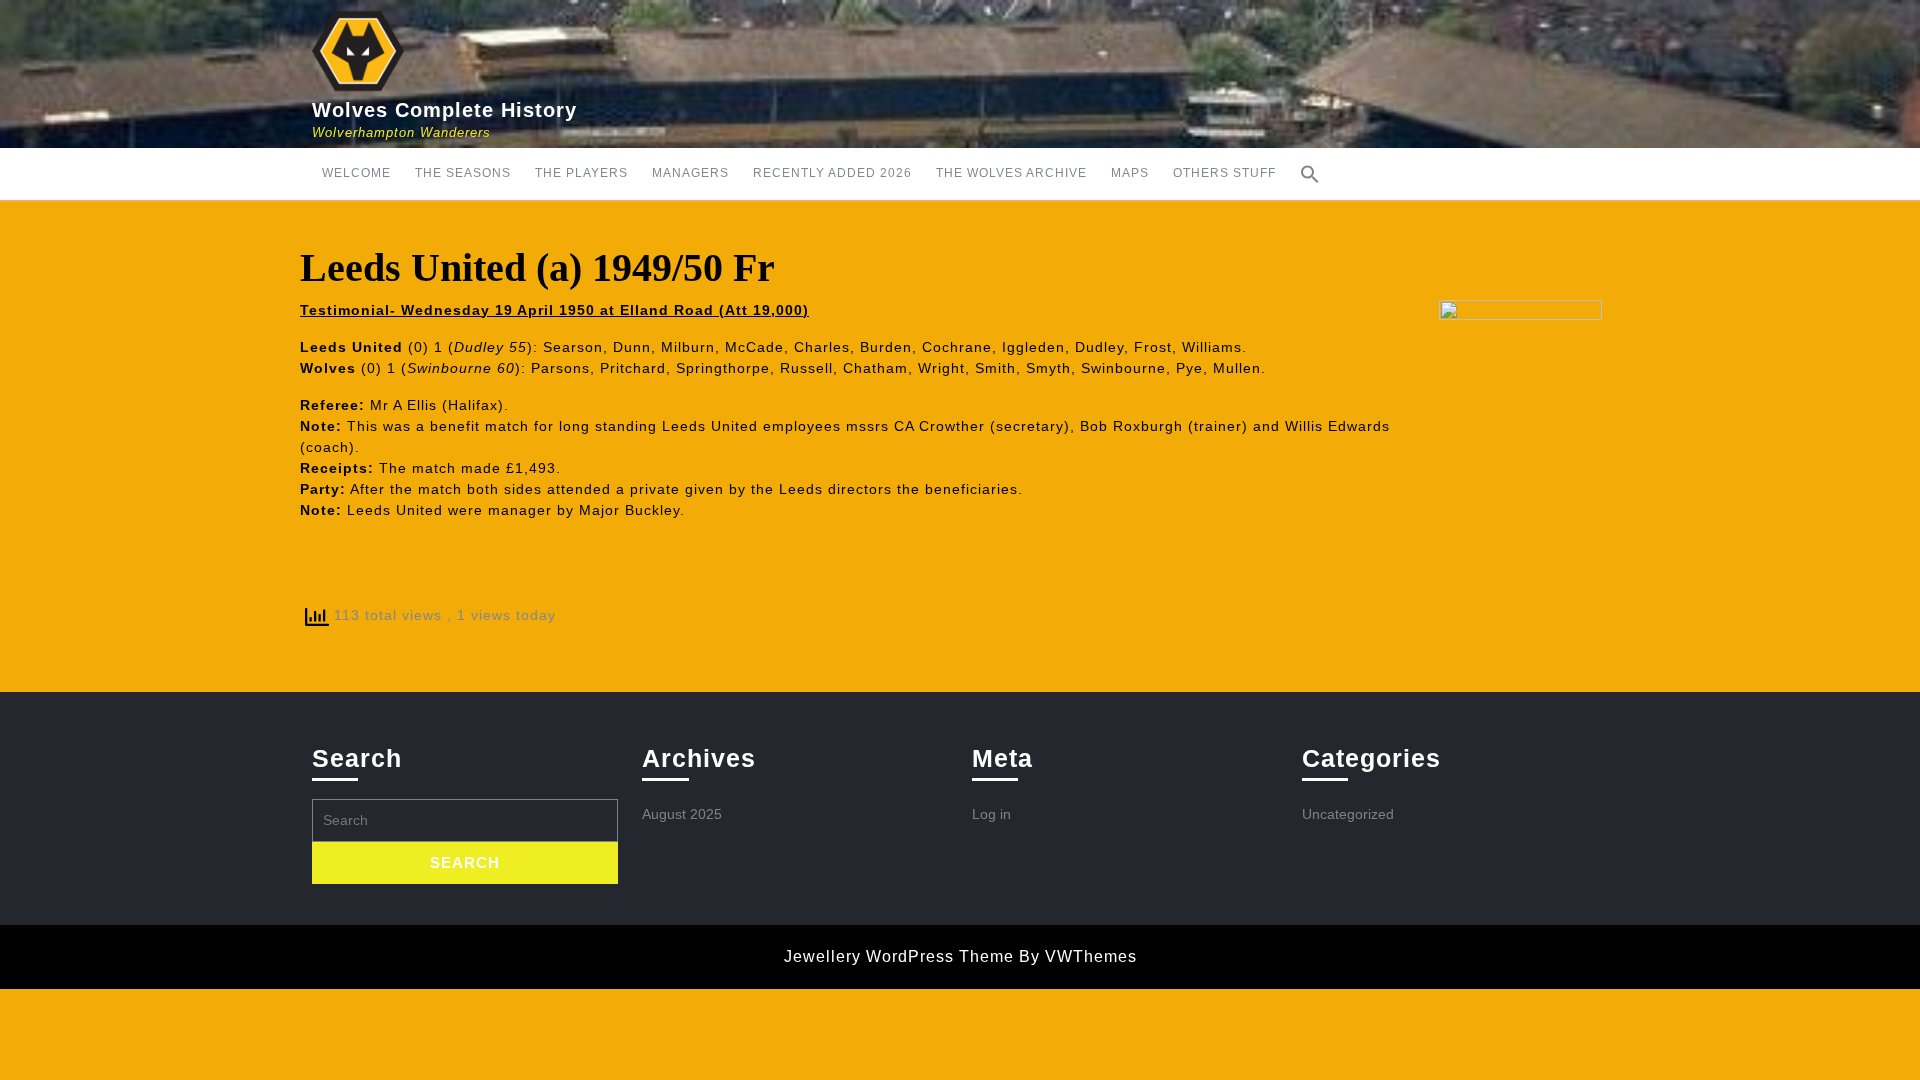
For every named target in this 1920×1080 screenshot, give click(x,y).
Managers (690, 173)
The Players (581, 173)
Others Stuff (1224, 173)
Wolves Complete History (444, 110)
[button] (1310, 174)
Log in (991, 814)
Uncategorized (1348, 814)
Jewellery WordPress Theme (899, 956)
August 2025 (682, 814)
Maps (1130, 173)
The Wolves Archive (1011, 173)
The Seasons (463, 173)
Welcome (356, 173)
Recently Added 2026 (832, 173)
